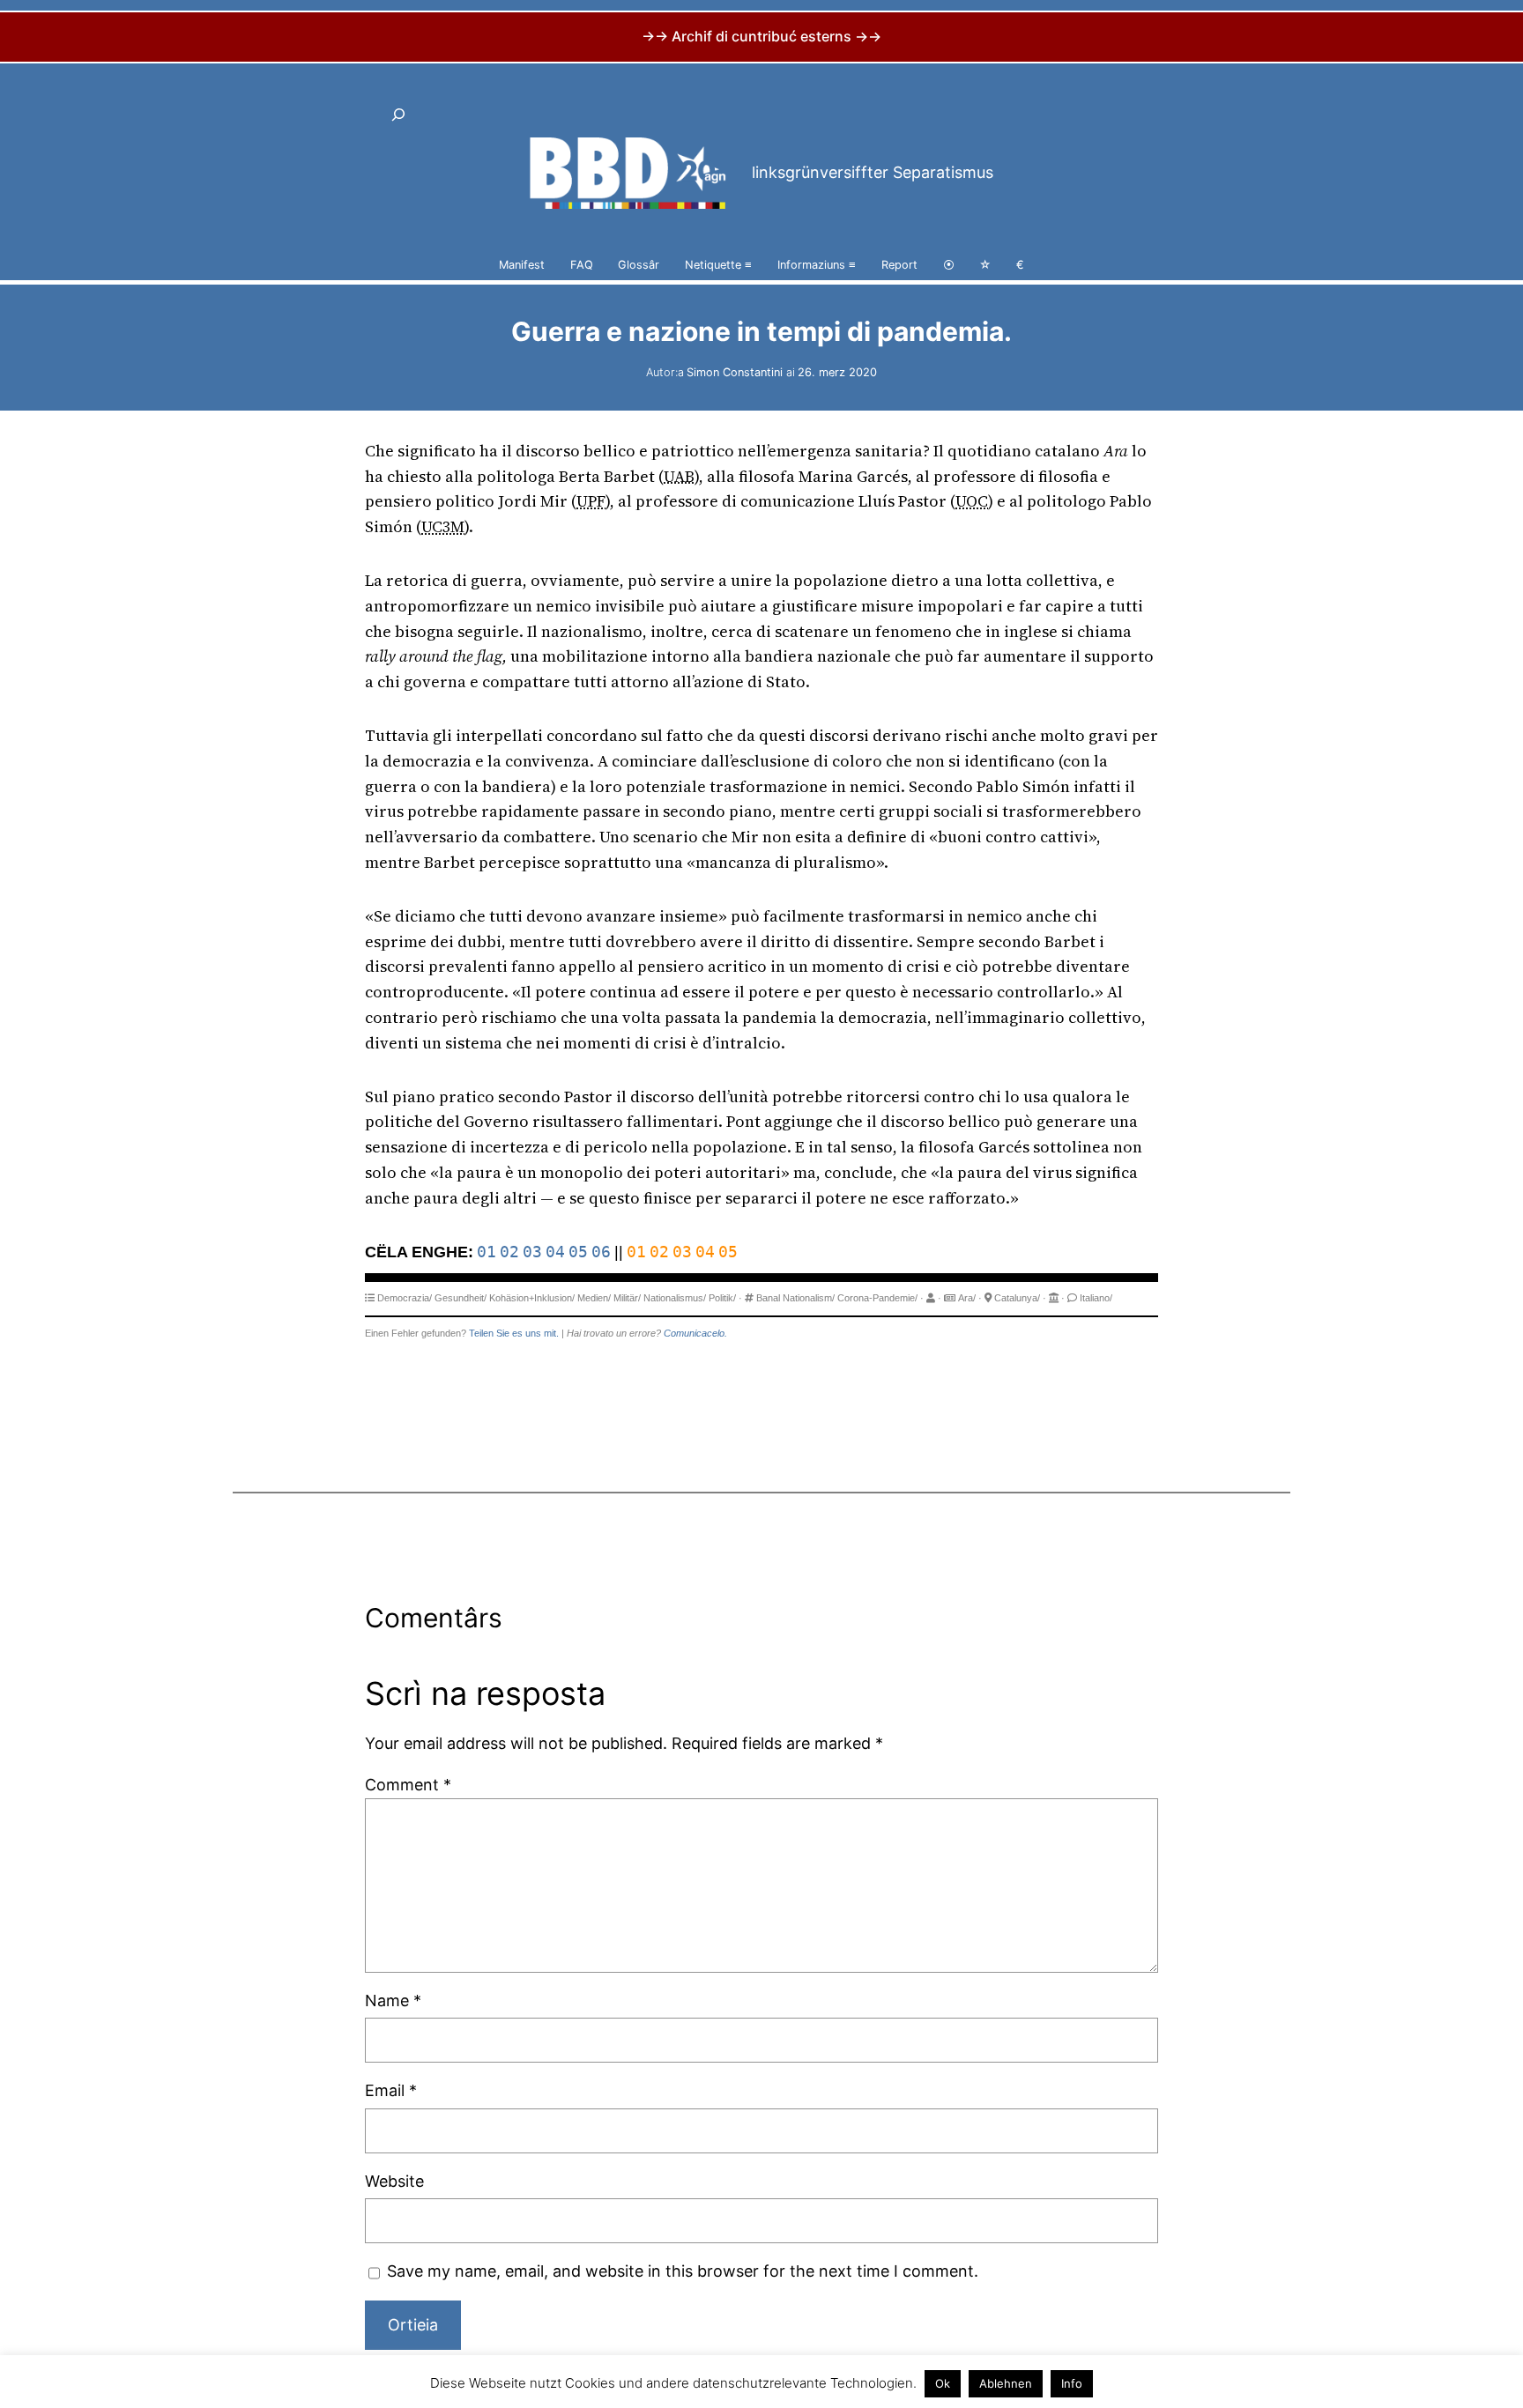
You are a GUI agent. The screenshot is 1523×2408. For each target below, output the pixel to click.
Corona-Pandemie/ (877, 1298)
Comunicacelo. (695, 1333)
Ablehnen (1006, 2383)
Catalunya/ (1017, 1298)
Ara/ (967, 1298)
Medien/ (594, 1298)
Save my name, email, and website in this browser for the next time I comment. (683, 2271)
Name (393, 2000)
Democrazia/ (405, 1298)
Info (1072, 2383)
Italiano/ (1096, 1298)
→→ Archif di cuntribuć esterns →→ (761, 36)
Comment (408, 1785)
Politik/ (722, 1298)
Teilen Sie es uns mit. (514, 1333)
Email (391, 2090)
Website (394, 2181)
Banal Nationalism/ (795, 1298)
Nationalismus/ (675, 1298)
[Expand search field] (398, 115)
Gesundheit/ (461, 1298)
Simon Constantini (735, 372)
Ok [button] (943, 2383)
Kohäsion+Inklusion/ (532, 1298)
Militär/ (627, 1298)
